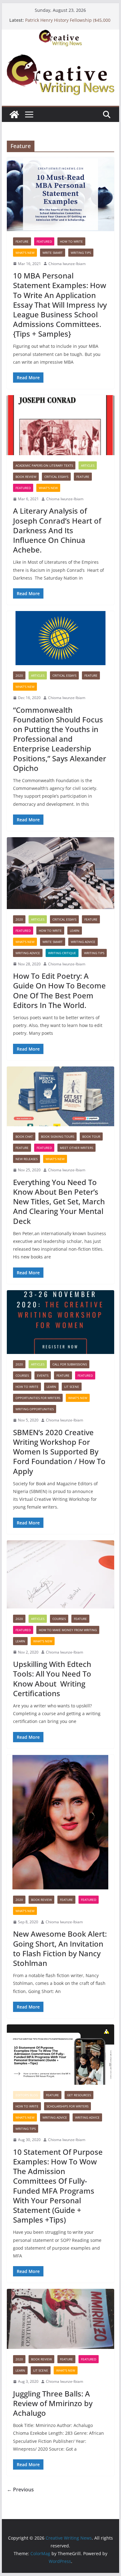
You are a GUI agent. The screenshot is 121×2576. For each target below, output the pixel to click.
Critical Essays (56, 477)
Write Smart (53, 253)
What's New (25, 253)
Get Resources (79, 2095)
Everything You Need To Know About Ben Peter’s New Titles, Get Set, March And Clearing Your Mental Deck (59, 1202)
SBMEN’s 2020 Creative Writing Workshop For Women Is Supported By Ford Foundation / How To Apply (59, 1452)
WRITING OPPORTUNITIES (35, 1409)
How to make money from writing (68, 1630)
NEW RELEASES (27, 1159)
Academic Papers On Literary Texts (44, 465)
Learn (75, 931)
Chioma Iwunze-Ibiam (67, 264)
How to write (71, 241)
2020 (19, 675)
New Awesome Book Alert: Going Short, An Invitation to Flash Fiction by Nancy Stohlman (60, 1948)
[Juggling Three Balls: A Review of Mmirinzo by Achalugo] (60, 2319)
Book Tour (91, 1136)
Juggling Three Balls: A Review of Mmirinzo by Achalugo (53, 2403)
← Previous (20, 2490)
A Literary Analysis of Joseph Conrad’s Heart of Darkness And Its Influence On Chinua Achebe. (57, 530)
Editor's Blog (27, 2095)
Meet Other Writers (76, 1148)
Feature (22, 241)
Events (43, 1375)
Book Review (26, 477)
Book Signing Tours (58, 1136)
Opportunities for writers (38, 1398)
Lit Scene (72, 1387)
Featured (44, 241)
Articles (88, 465)
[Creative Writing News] (60, 34)
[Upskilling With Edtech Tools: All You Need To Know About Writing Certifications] (60, 1574)
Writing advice (83, 942)
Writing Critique (62, 953)
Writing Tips (81, 253)
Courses (22, 1375)
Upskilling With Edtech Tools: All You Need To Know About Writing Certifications (52, 1679)
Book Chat (24, 1136)
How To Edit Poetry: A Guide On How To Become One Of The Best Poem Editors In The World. (59, 990)
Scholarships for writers (67, 2106)
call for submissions (70, 1364)
